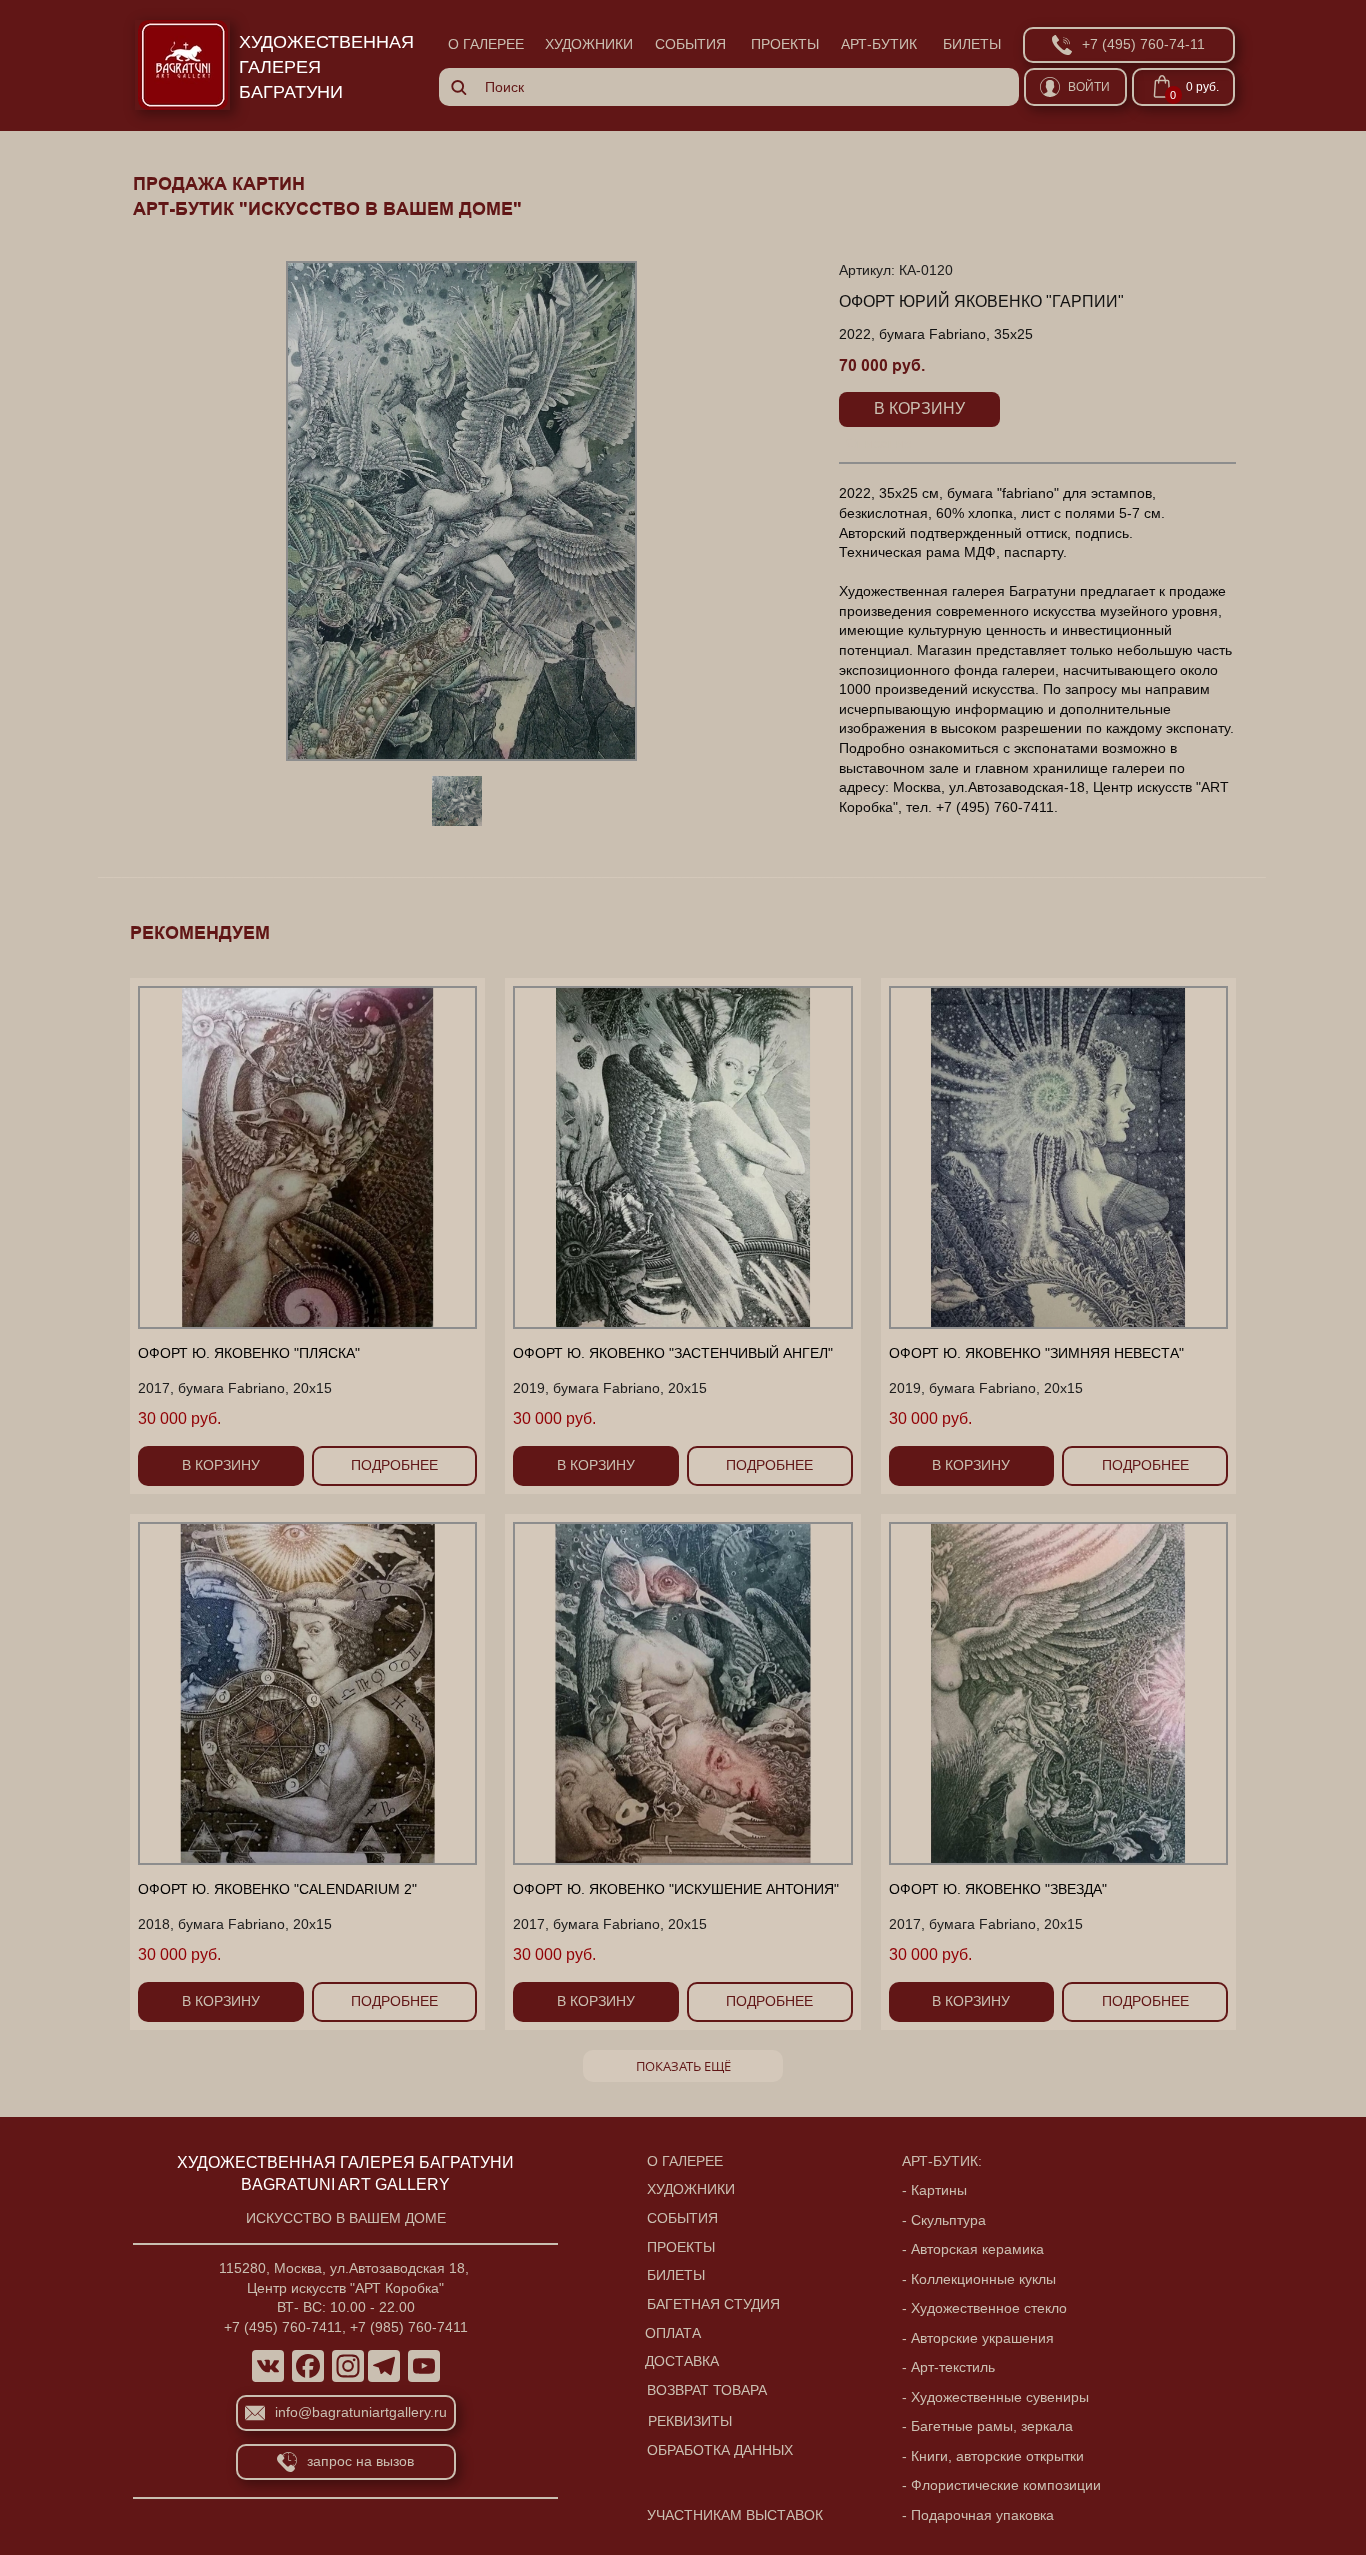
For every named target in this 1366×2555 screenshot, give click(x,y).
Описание (879, 443)
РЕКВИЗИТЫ (690, 2421)
